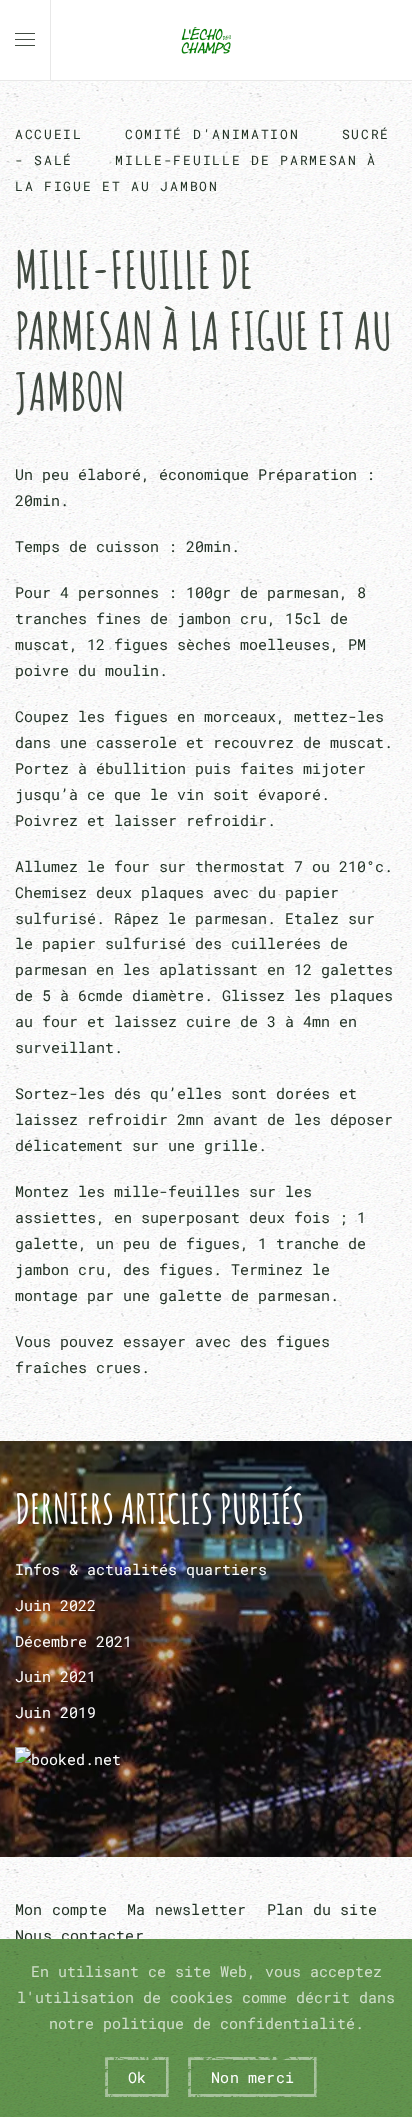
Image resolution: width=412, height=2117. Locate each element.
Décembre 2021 (73, 1641)
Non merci (252, 2077)
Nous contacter (79, 1935)
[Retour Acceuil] (206, 40)
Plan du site (322, 1909)
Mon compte (61, 1909)
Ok (137, 2077)
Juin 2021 (55, 1676)
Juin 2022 (55, 1605)
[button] (25, 40)
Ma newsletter (187, 1909)
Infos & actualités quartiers (141, 1569)
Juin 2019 (55, 1712)
